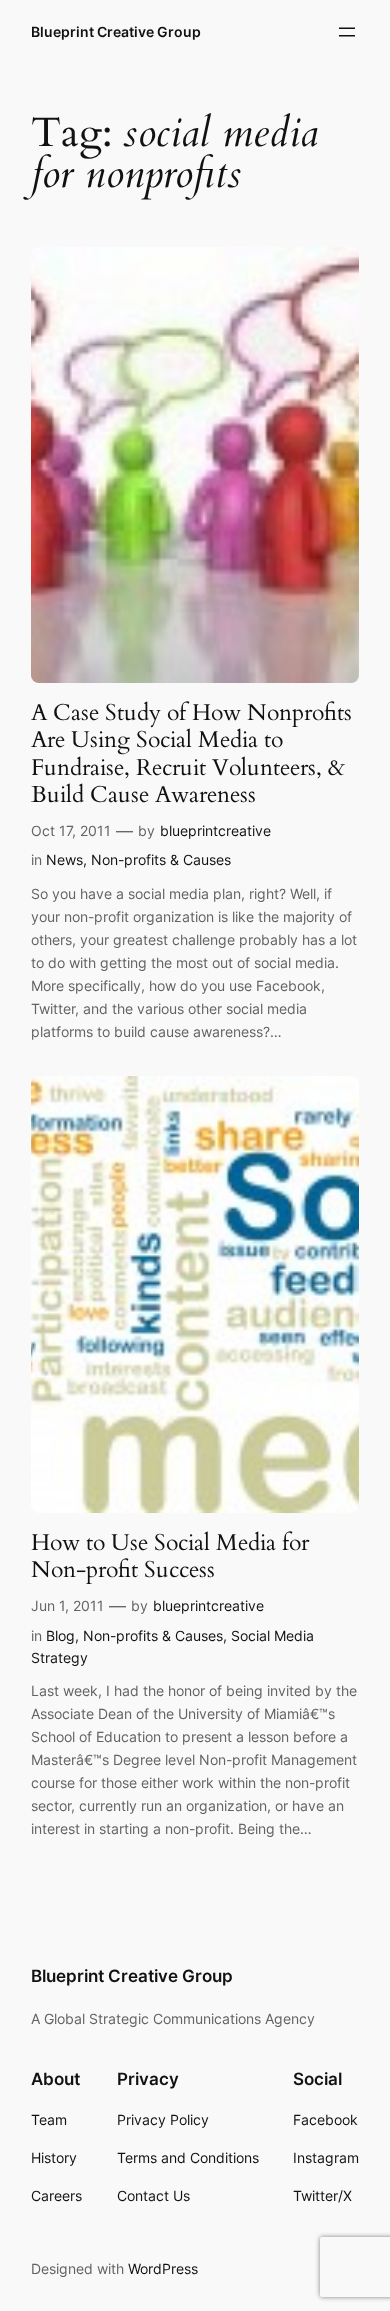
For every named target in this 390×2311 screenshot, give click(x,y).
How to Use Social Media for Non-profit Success (170, 1556)
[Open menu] (347, 32)
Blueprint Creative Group (116, 31)
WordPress (163, 2268)
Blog (60, 1635)
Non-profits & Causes (161, 859)
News (64, 859)
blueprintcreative (215, 830)
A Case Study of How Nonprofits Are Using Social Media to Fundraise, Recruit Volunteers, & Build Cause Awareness (191, 753)
